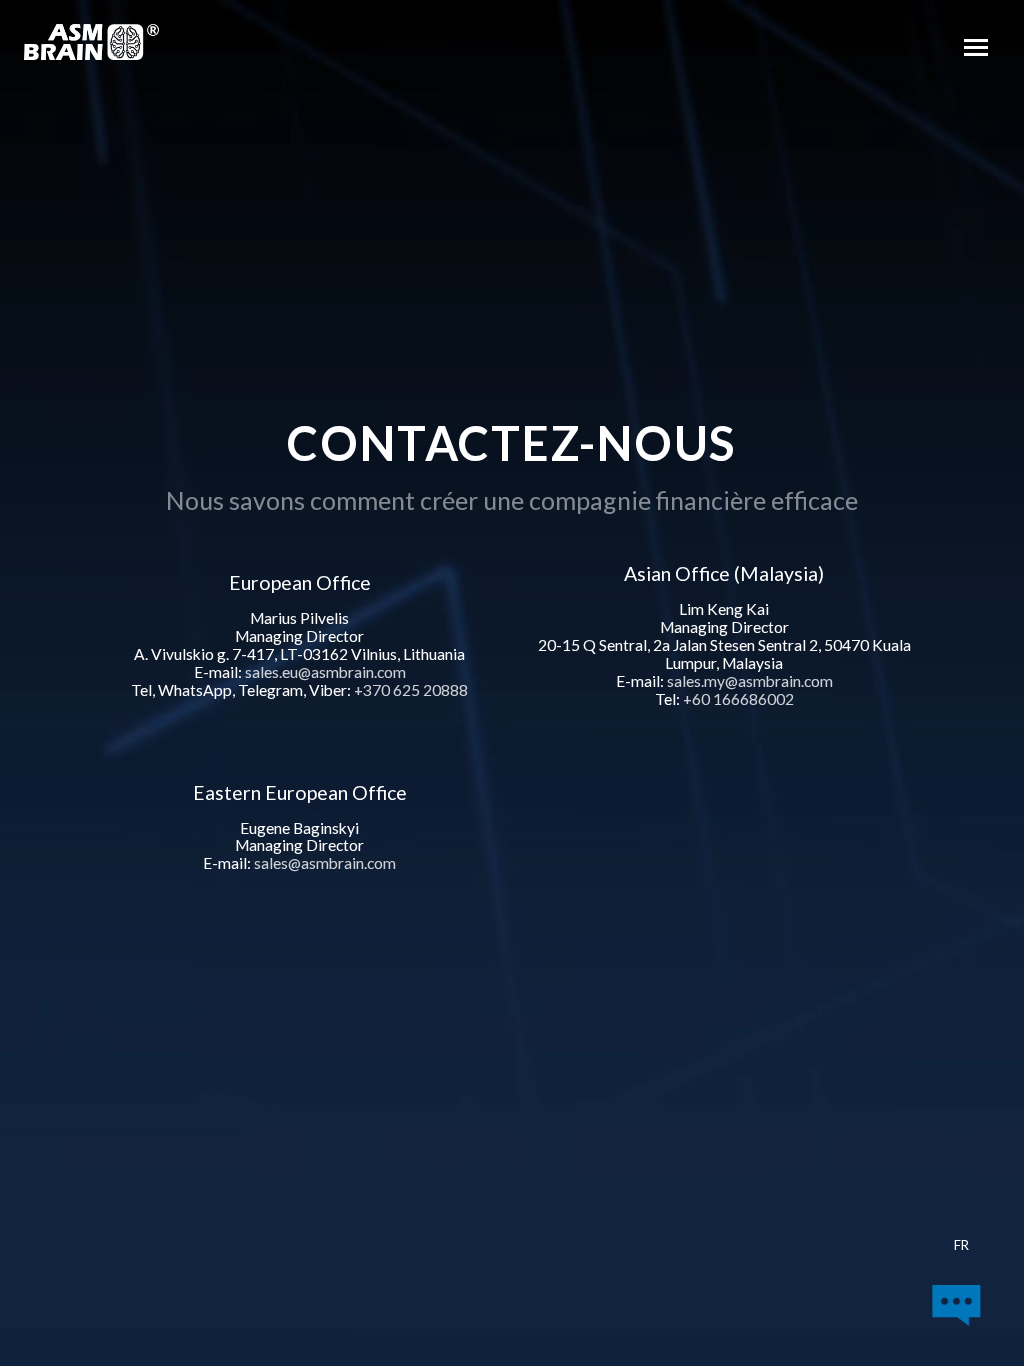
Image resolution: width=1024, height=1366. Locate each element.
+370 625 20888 (411, 690)
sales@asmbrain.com (325, 863)
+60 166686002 (738, 699)
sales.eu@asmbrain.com (325, 672)
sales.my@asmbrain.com (750, 681)
